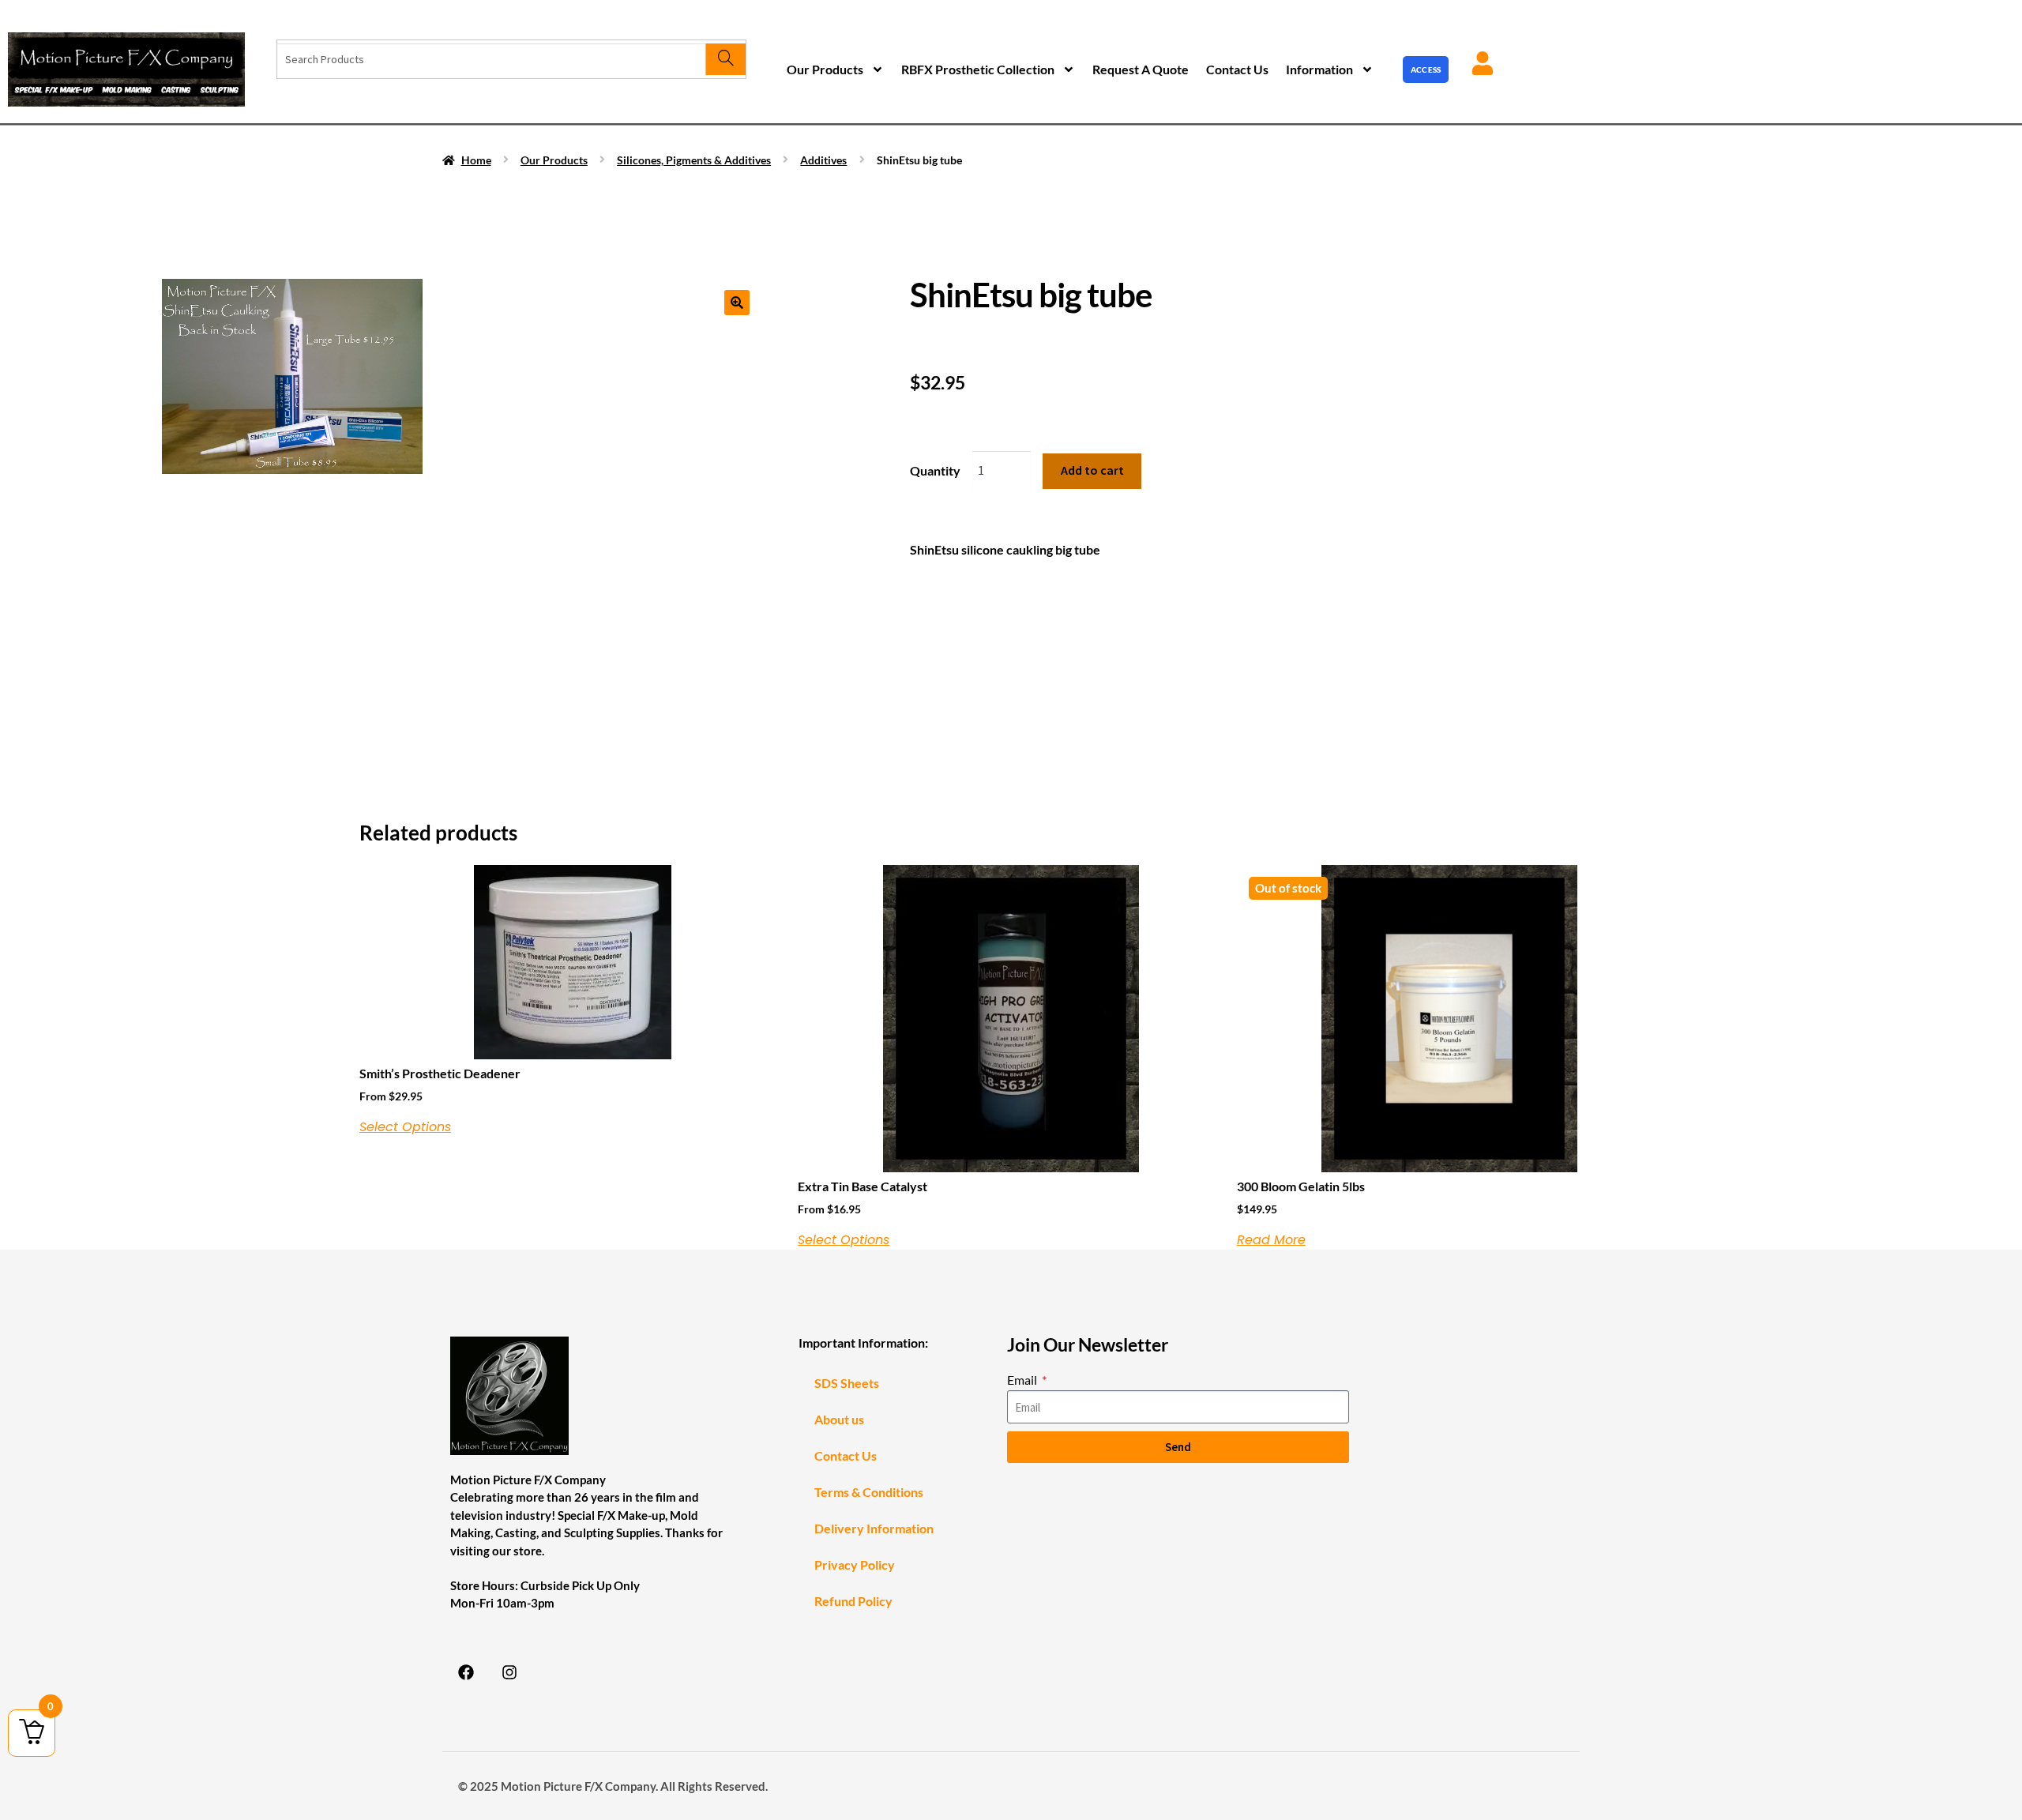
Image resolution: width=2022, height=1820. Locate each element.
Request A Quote (1141, 69)
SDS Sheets (847, 1383)
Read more (1271, 1240)
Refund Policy (853, 1601)
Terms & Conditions (869, 1492)
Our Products (825, 69)
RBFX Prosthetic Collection (978, 69)
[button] (737, 303)
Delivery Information (874, 1528)
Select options (405, 1127)
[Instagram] (509, 1672)
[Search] (725, 59)
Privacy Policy (855, 1564)
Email (1023, 1380)
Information (1319, 69)
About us (839, 1419)
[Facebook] (466, 1672)
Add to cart (1092, 470)
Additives (823, 160)
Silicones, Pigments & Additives (694, 160)
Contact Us (1237, 69)
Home (476, 160)
